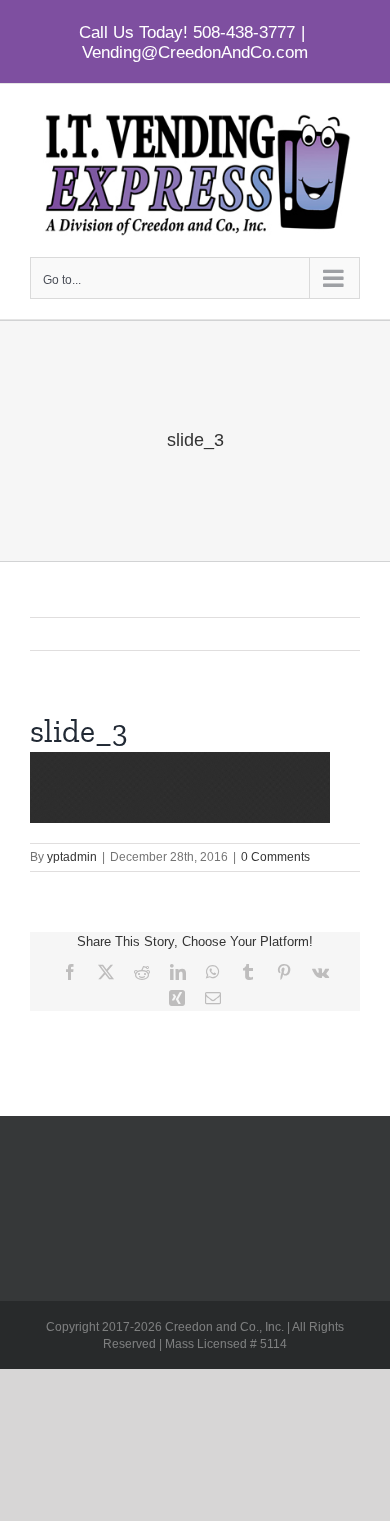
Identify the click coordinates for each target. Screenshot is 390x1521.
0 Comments (275, 857)
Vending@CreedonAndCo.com (195, 52)
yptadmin (72, 857)
